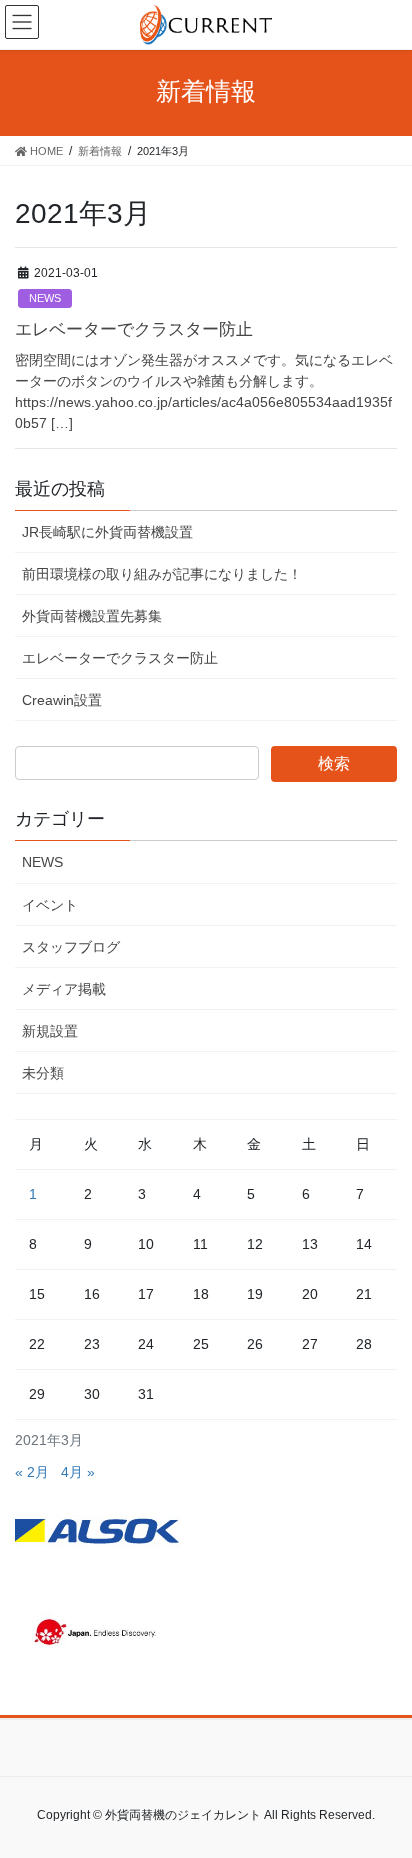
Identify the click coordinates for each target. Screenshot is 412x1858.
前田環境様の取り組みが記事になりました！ (162, 574)
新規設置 (50, 1031)
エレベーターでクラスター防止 (134, 329)
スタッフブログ (71, 947)
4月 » (78, 1472)
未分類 (43, 1073)
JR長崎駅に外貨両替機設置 (107, 532)
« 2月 (32, 1472)
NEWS (45, 298)
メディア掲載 (64, 989)
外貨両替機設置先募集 (92, 616)
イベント (50, 905)
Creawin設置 (62, 700)
